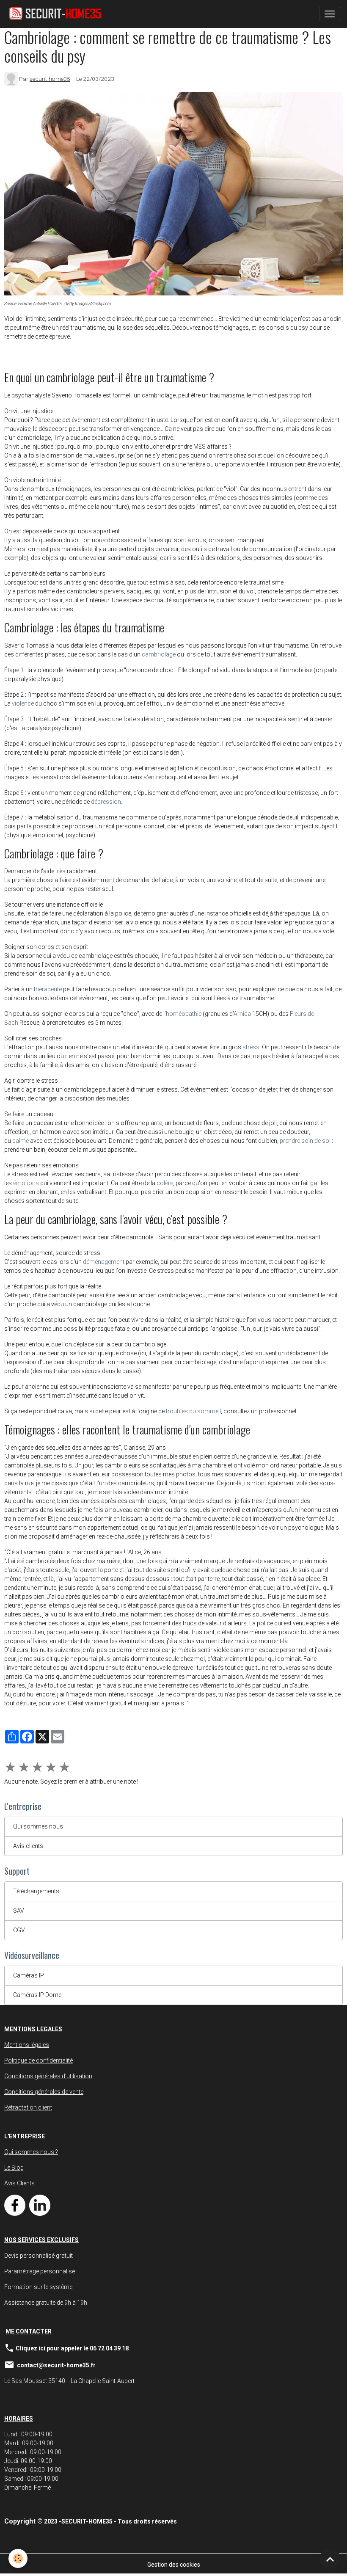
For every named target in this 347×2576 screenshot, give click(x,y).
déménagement (104, 1262)
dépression (106, 802)
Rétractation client (28, 2107)
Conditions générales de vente (44, 2092)
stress (251, 1047)
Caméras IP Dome (37, 1995)
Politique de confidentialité (39, 2060)
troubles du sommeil (193, 1411)
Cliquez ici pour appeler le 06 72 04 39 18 (72, 2348)
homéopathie (184, 1014)
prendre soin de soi (305, 1141)
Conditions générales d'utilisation (48, 2076)
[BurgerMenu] (330, 14)
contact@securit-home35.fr (56, 2365)
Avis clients (28, 1846)
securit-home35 (50, 79)
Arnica (242, 1014)
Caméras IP (29, 1975)
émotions (26, 1183)
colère (165, 1183)
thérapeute (48, 989)
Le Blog (14, 2168)
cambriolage (159, 654)
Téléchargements (36, 1891)
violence (23, 703)
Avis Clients (19, 2183)
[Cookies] (18, 2558)
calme (21, 1141)
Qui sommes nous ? (31, 2152)
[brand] (58, 14)
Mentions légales (27, 2045)
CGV (19, 1930)
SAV (19, 1911)
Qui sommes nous (38, 1826)
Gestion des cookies (174, 2565)
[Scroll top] (330, 2559)
